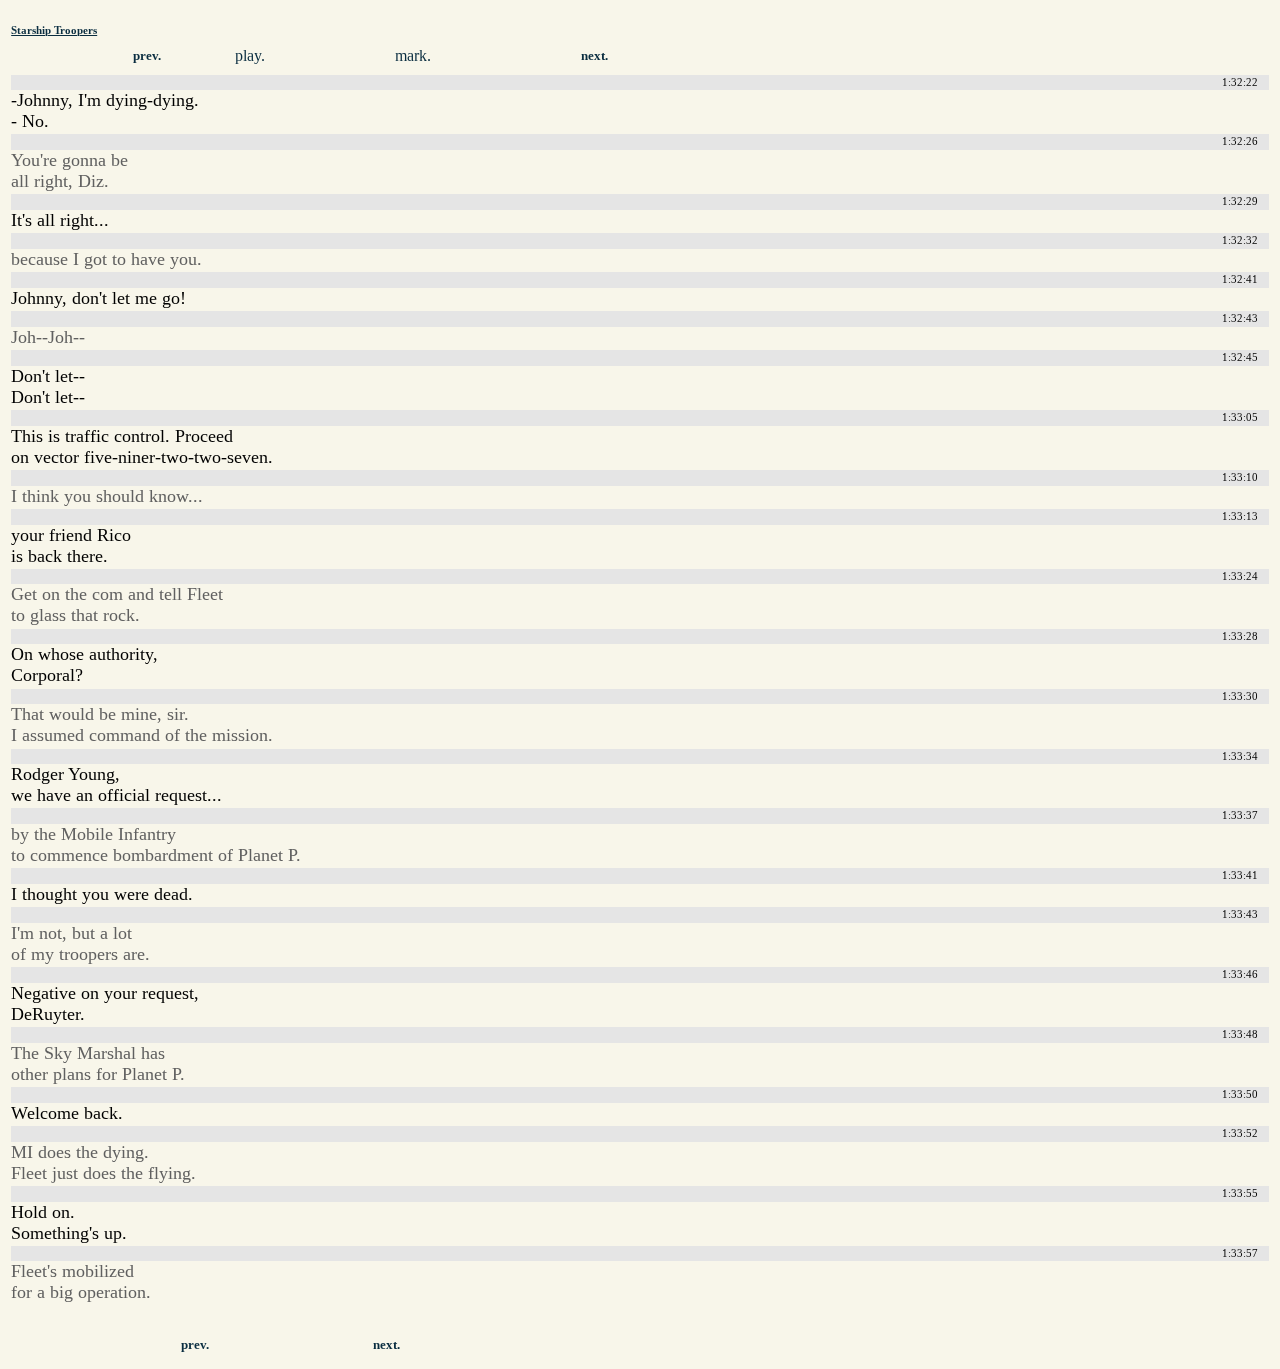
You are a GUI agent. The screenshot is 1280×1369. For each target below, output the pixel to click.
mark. (413, 55)
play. (250, 55)
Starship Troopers (54, 30)
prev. (147, 56)
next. (594, 56)
